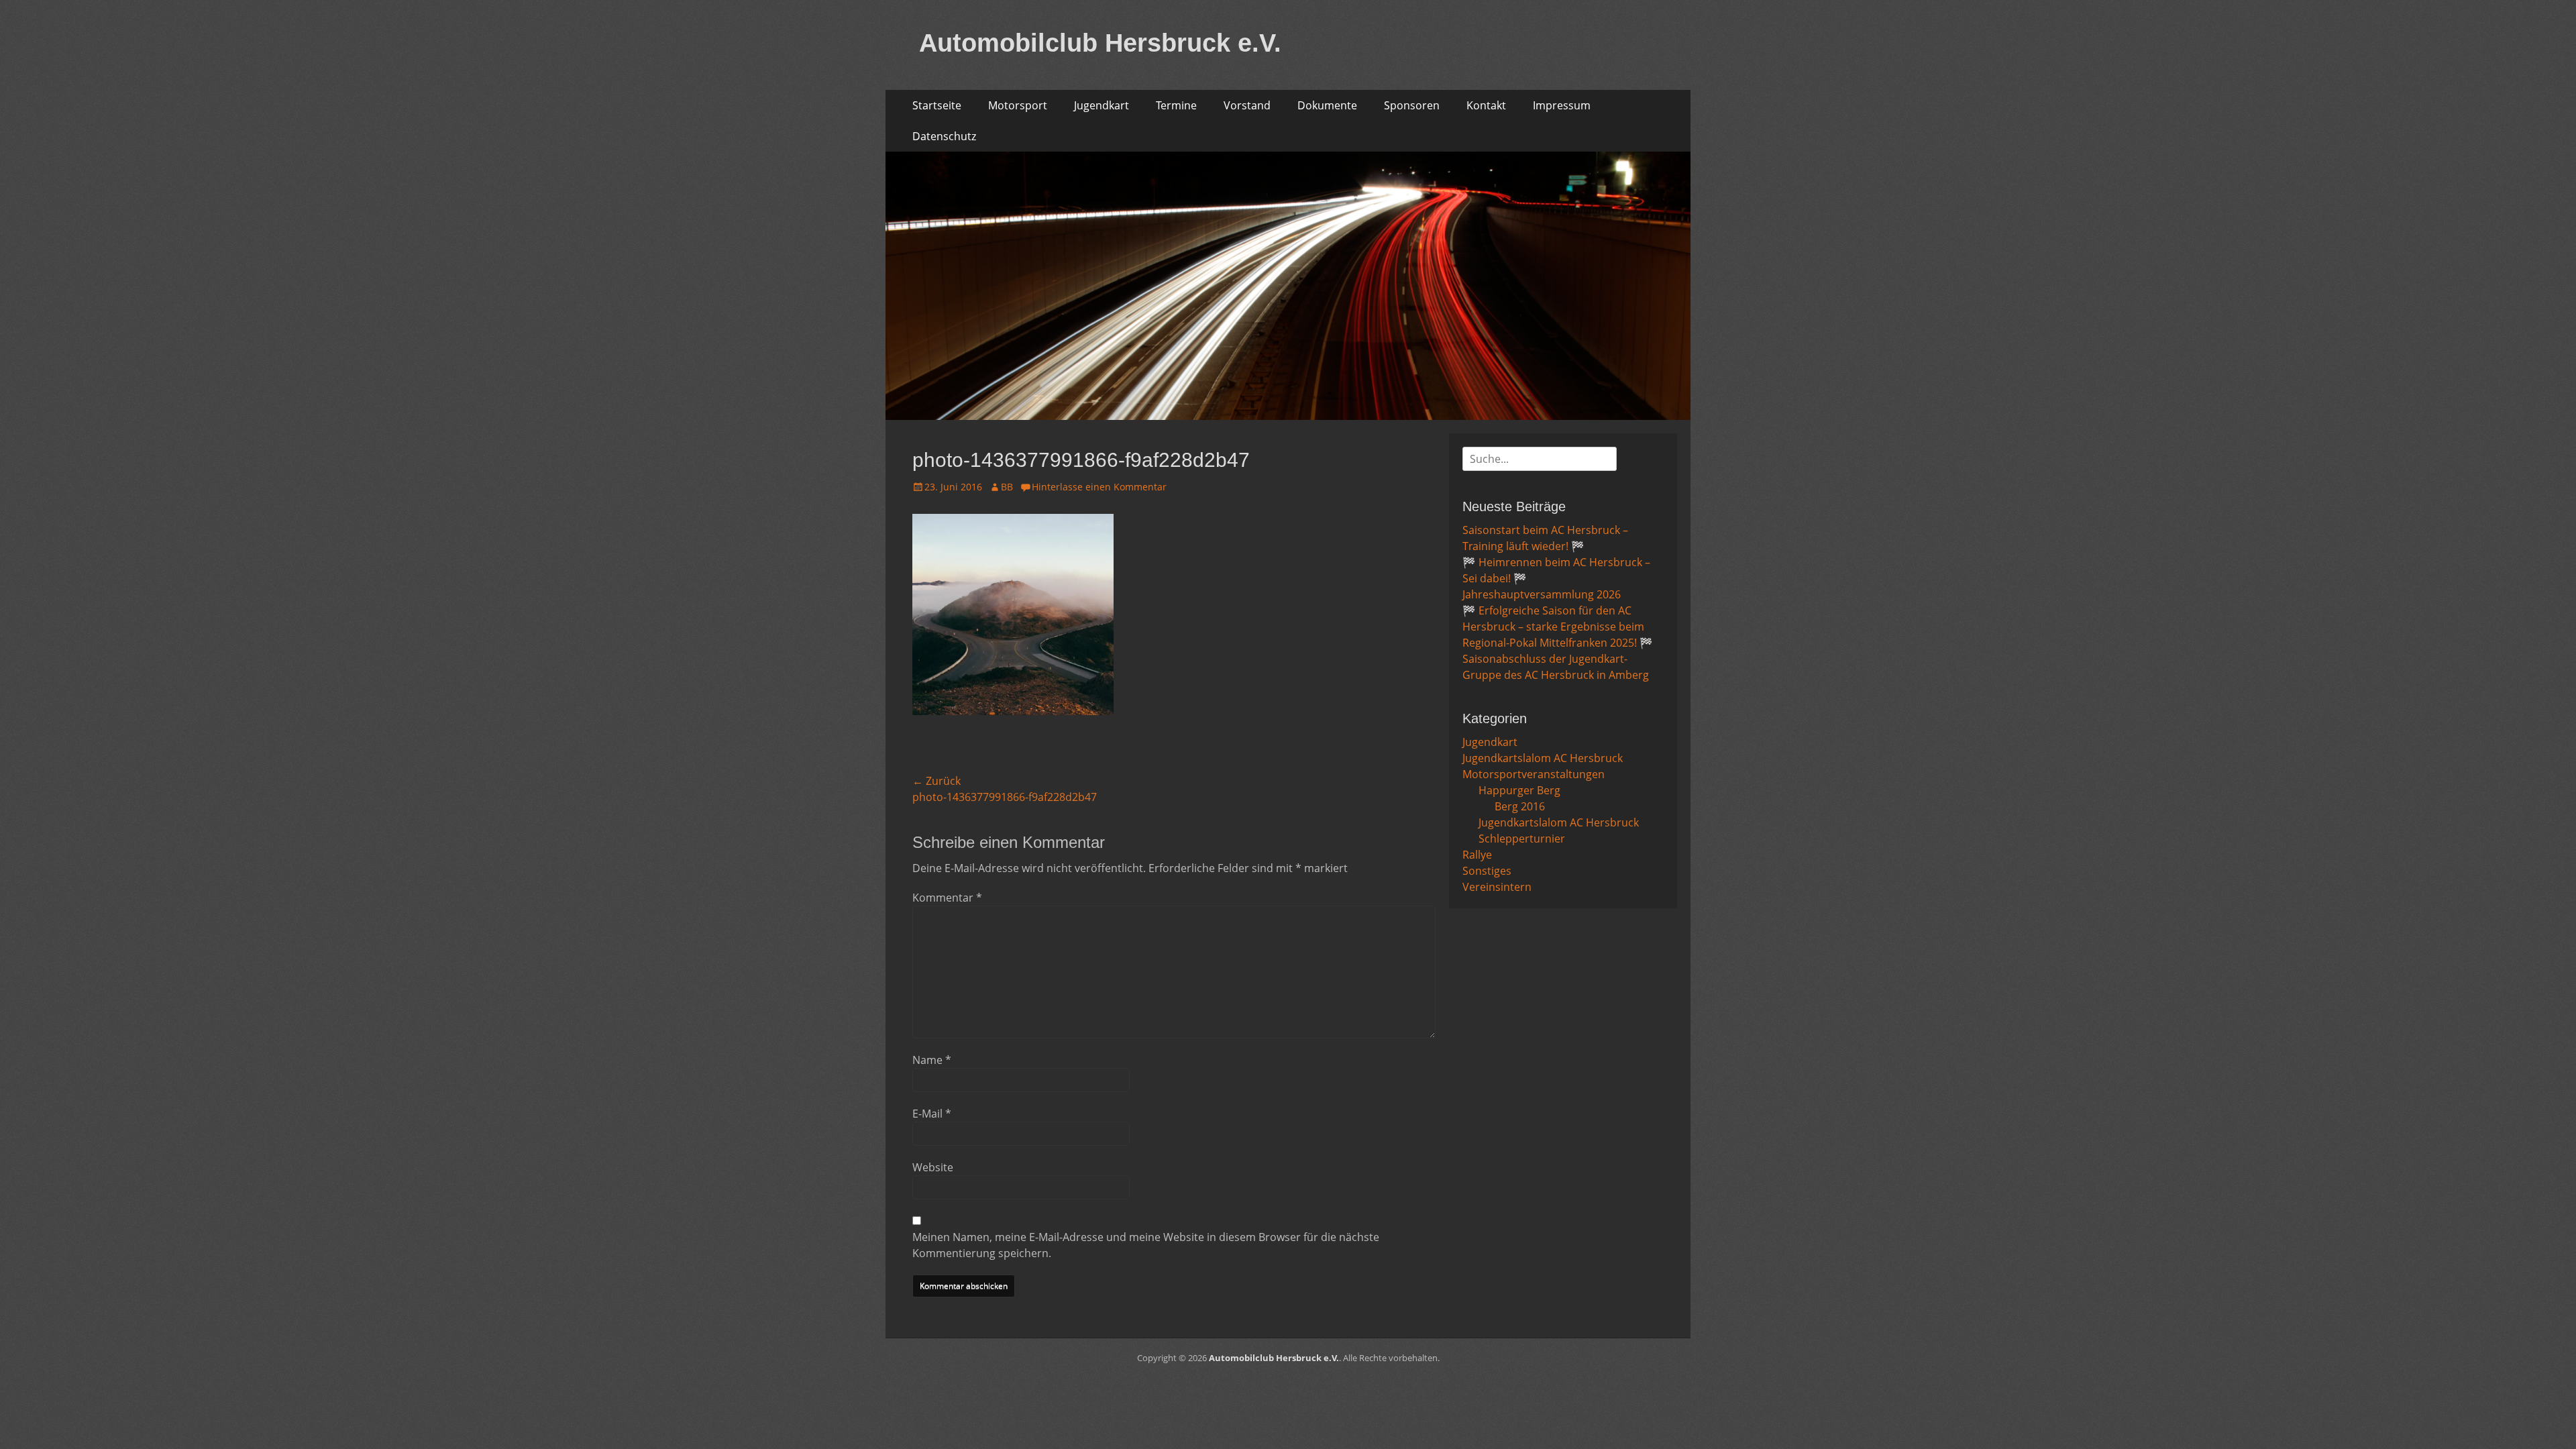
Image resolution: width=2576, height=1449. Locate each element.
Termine (1176, 105)
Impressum (1562, 105)
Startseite (937, 105)
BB (1007, 487)
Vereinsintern (1497, 887)
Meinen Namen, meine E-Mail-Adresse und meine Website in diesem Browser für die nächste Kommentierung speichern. (1146, 1245)
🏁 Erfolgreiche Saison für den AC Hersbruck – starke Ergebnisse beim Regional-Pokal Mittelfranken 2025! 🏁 (1558, 627)
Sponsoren (1412, 105)
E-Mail (932, 1114)
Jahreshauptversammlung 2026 (1542, 594)
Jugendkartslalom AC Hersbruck (1543, 758)
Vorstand (1247, 105)
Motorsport (1018, 105)
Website (933, 1167)
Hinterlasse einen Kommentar (1099, 487)
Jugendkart (1102, 105)
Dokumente (1327, 105)
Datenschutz (944, 136)
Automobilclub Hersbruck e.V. (1100, 43)
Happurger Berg (1519, 790)
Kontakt (1486, 105)
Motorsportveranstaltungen (1534, 774)
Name (932, 1060)
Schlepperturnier (1522, 839)
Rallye (1477, 855)
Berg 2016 (1520, 806)
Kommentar (947, 898)
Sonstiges (1487, 871)
